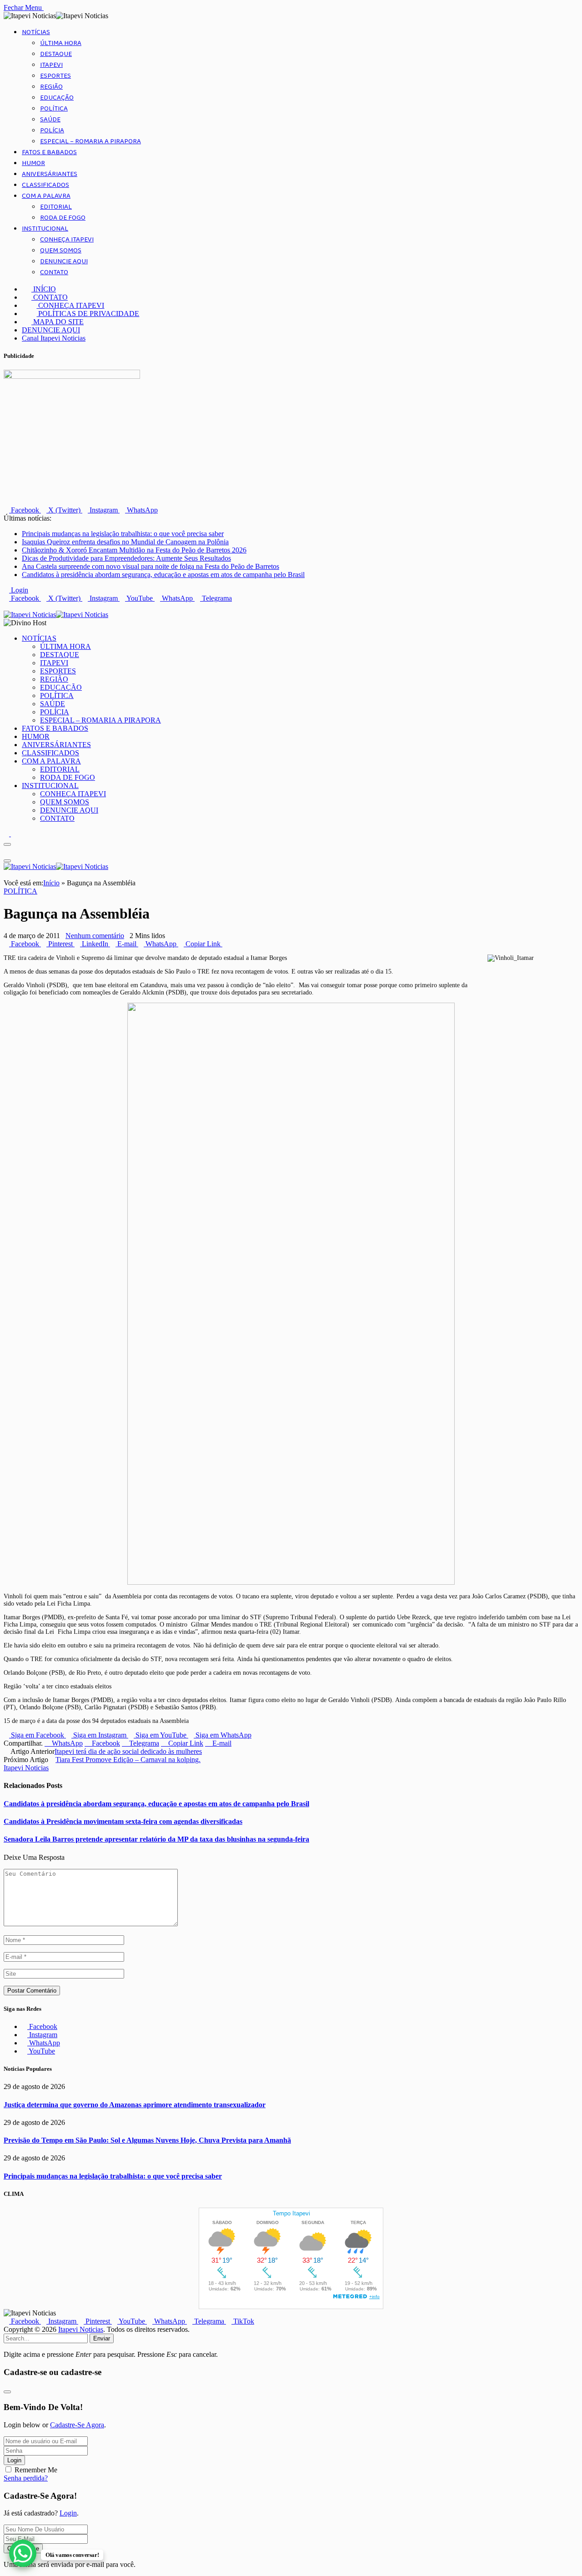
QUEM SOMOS (61, 251)
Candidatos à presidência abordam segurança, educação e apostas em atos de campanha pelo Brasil (163, 575)
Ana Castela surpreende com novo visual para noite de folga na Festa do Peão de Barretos (151, 566)
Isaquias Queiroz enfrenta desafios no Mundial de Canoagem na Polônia (125, 542)
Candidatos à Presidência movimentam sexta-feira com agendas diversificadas (123, 1821)
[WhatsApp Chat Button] (23, 2553)
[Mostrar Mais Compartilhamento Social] (225, 944)
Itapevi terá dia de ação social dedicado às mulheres (128, 1751)
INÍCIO (44, 289)
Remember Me (36, 2470)
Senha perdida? (26, 2478)
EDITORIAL (56, 207)
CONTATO (54, 272)
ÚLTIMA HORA (61, 43)
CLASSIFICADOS (45, 185)
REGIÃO (51, 87)
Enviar (102, 2338)
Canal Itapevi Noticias (54, 338)
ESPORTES (55, 76)
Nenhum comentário (95, 936)
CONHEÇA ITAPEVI (67, 240)
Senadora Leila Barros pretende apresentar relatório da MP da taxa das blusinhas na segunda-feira (156, 1839)
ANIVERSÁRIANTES (50, 174)
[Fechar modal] (7, 2392)
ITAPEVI (51, 65)
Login (14, 2460)
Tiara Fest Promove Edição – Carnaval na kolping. (128, 1760)
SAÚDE (50, 120)
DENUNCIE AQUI (64, 261)
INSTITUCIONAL (45, 229)
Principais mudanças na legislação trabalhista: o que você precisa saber (123, 534)
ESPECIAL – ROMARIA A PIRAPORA (90, 141)
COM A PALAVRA (46, 196)
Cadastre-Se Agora (77, 2425)
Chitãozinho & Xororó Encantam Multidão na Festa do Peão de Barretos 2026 (134, 550)
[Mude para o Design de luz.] (14, 834)
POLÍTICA (54, 109)
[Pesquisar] (6, 606)
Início (51, 883)
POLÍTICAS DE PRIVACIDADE (88, 314)
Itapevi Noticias (26, 1768)
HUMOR (33, 163)
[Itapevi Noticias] (56, 615)
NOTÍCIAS (36, 32)
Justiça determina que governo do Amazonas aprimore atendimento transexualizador (135, 2105)
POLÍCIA (52, 131)
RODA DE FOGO (63, 218)
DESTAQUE (56, 54)
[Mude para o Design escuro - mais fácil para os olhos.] (7, 834)
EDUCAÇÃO (57, 98)
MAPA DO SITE (58, 322)
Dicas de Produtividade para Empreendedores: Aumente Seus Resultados (126, 558)
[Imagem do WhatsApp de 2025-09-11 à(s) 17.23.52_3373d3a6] (291, 1583)
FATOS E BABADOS (49, 152)
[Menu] (7, 844)
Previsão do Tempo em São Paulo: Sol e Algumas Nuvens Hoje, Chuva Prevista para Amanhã (147, 2140)
